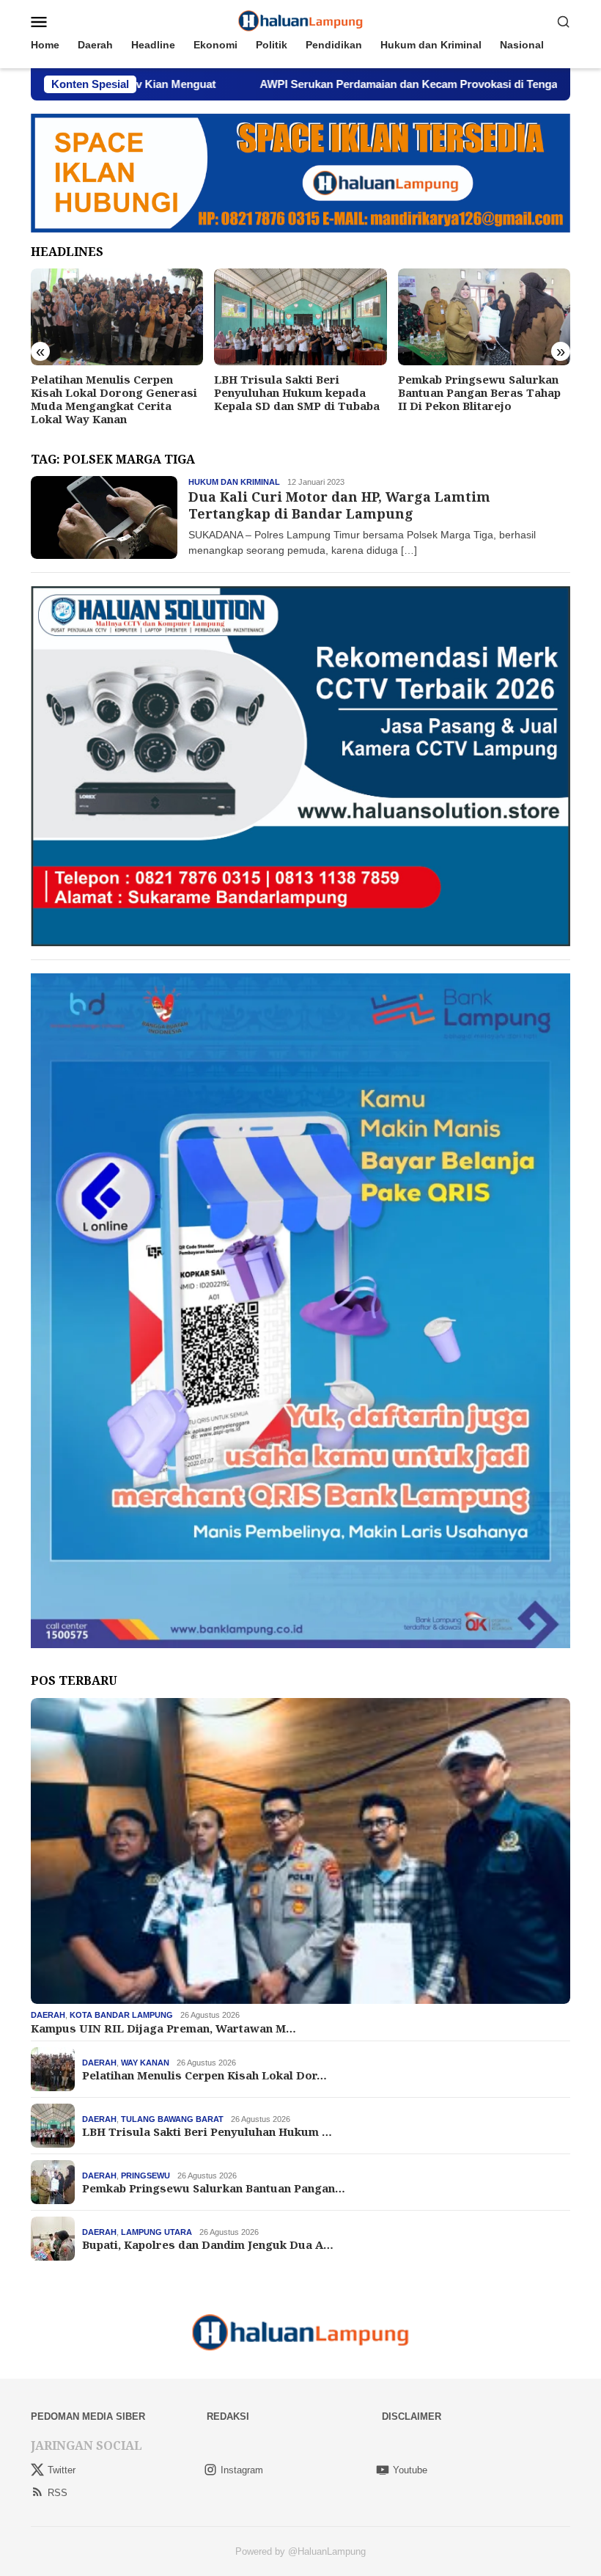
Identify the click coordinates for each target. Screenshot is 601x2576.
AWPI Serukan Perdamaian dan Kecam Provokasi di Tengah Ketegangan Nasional (353, 84)
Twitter (62, 2470)
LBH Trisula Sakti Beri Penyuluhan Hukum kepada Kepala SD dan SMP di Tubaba (114, 392)
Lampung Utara (156, 2232)
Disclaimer (412, 2416)
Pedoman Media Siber (88, 2416)
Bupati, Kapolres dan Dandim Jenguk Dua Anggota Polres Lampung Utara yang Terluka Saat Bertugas (480, 399)
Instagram (242, 2470)
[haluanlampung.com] (301, 21)
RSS (58, 2493)
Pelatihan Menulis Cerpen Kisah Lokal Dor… (204, 2075)
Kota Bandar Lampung (121, 2015)
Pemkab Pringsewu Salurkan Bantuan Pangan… (214, 2188)
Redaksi (228, 2416)
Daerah (48, 2015)
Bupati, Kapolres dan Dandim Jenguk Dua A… (208, 2244)
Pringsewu (145, 2176)
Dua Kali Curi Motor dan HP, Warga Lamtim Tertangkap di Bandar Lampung (339, 505)
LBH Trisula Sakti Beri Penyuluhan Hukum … (207, 2132)
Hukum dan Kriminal (234, 482)
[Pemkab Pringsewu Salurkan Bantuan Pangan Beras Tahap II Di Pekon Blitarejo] (300, 317)
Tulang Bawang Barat (172, 2119)
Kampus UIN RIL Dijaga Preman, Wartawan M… (163, 2028)
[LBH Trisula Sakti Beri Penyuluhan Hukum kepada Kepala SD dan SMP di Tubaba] (117, 317)
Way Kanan (145, 2063)
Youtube (410, 2470)
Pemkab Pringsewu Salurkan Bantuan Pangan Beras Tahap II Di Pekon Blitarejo (295, 392)
